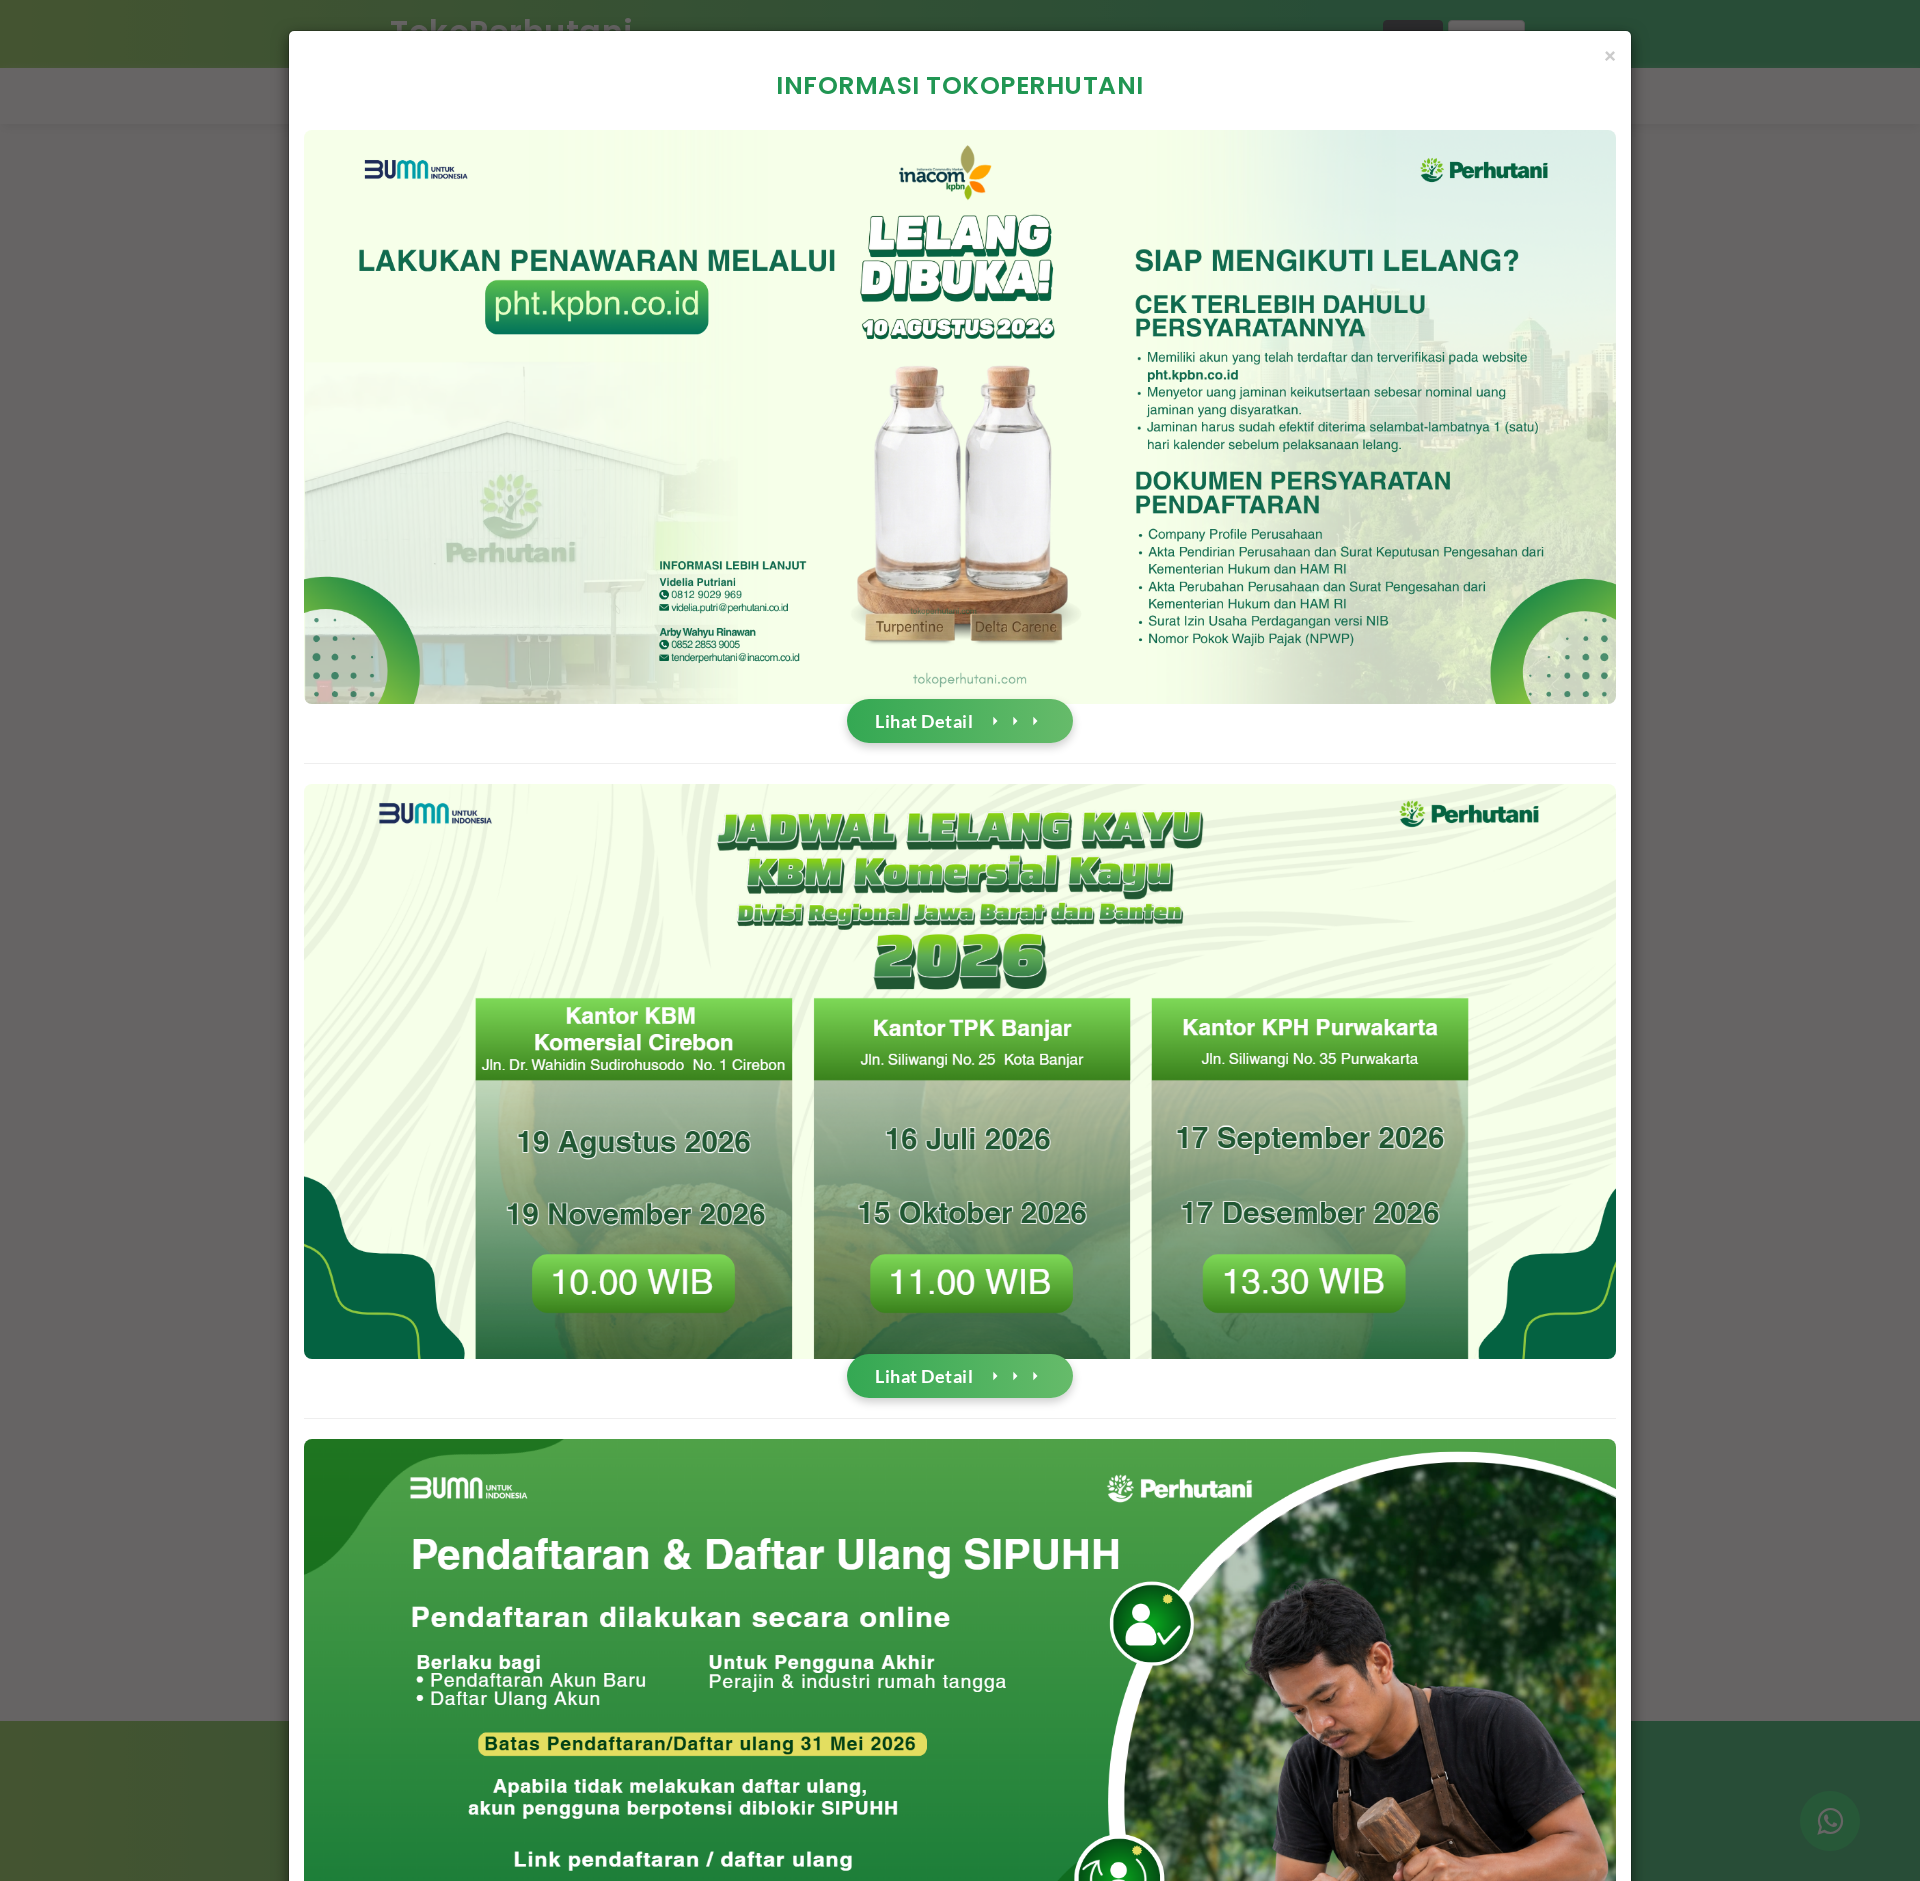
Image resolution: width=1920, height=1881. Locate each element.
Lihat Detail (924, 721)
